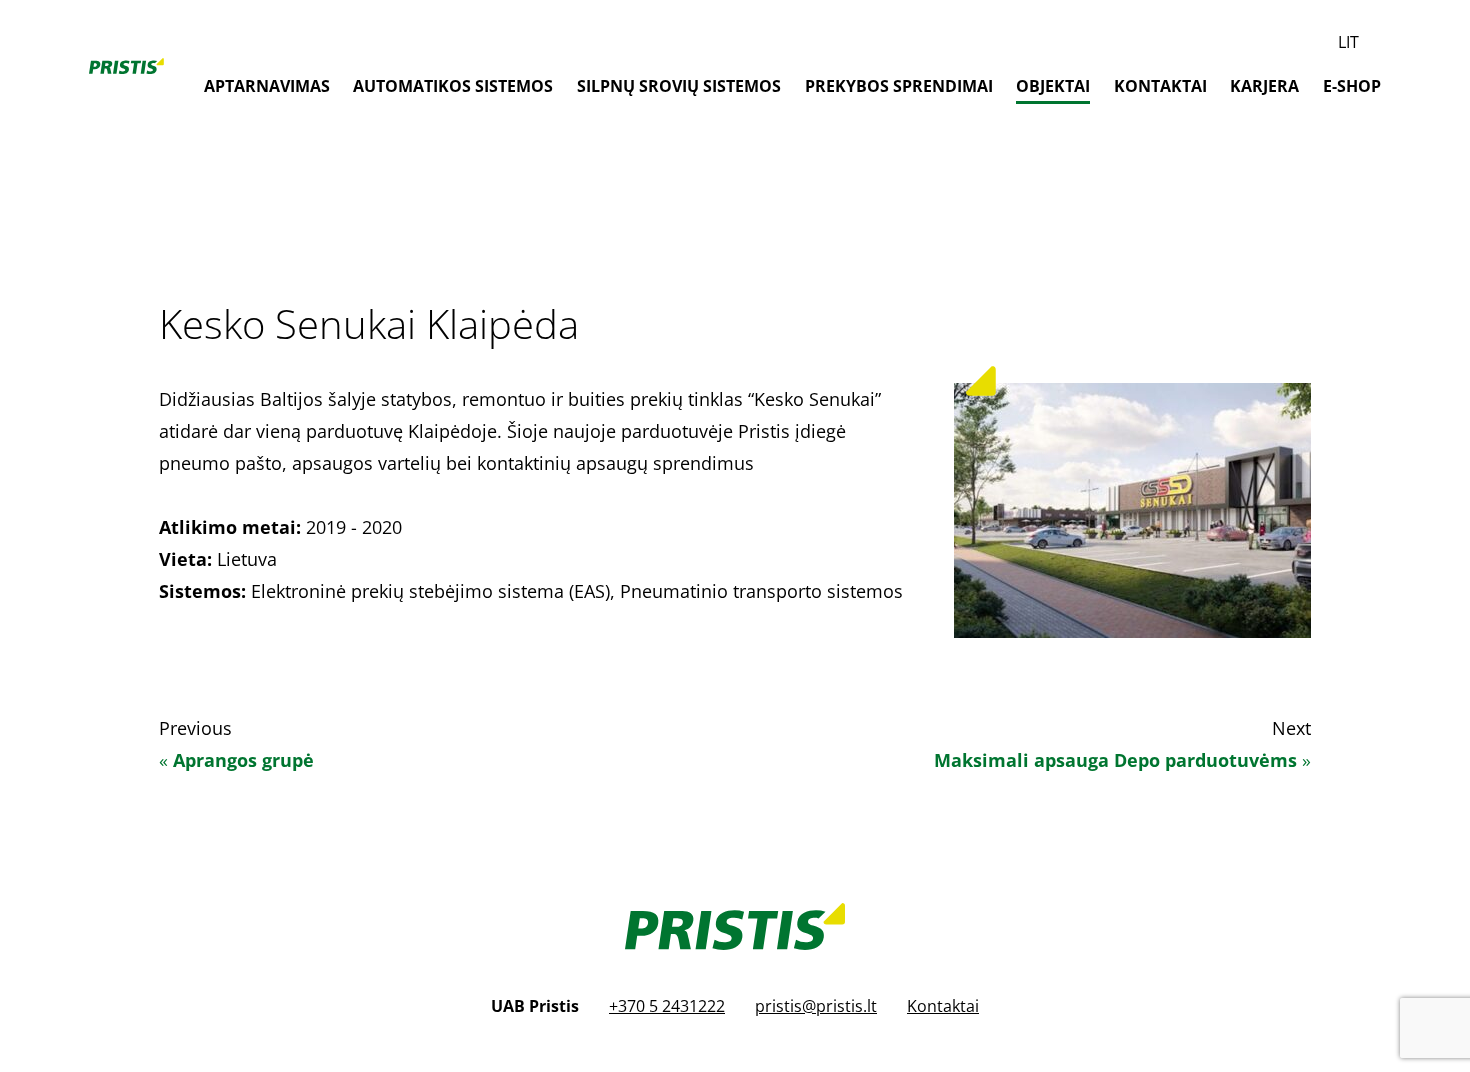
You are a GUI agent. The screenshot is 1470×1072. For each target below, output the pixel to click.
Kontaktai (1160, 86)
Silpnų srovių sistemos (679, 86)
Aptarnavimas (267, 86)
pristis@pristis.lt (816, 1006)
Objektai (1053, 86)
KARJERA (1264, 86)
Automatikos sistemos (453, 86)
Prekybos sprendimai (899, 86)
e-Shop (1352, 86)
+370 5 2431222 (667, 1006)
